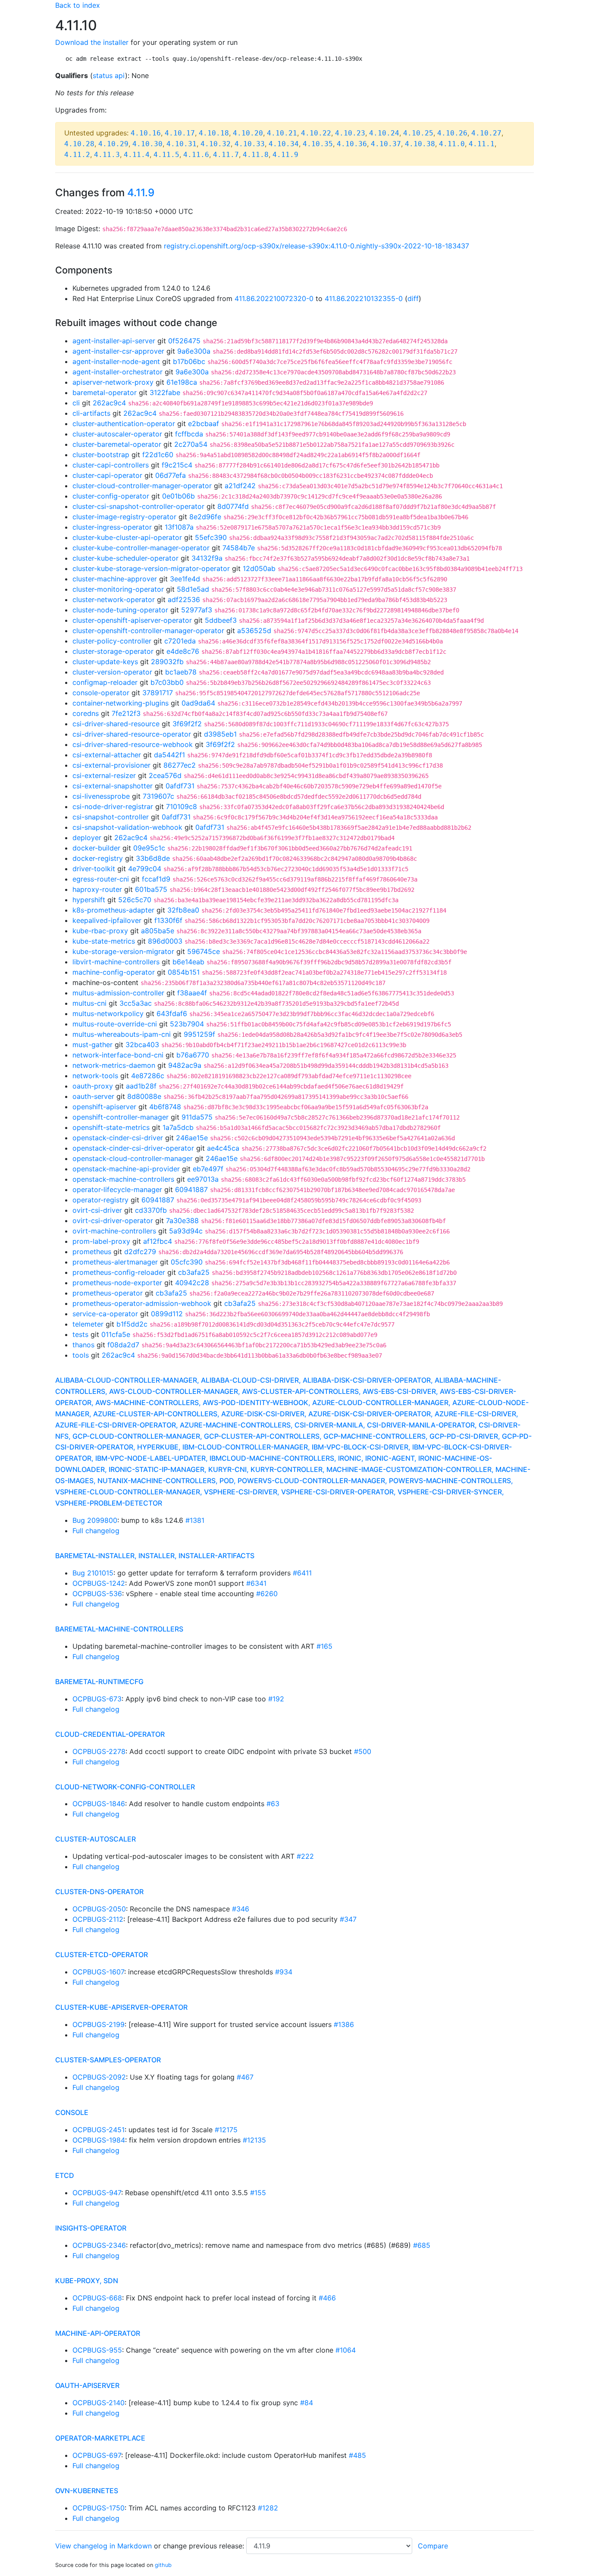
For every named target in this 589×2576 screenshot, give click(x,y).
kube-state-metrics (104, 941)
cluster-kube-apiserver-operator (121, 2007)
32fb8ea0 (183, 910)
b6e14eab (188, 962)
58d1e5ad (193, 589)
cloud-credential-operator (110, 1734)
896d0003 (165, 941)
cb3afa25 (194, 1272)
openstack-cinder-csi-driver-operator (133, 1148)
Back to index (78, 5)
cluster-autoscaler (96, 1839)
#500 (363, 1751)
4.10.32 (216, 144)
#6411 (302, 1573)
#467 (245, 2077)
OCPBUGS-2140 (99, 2403)
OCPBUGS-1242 (99, 1583)
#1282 (268, 2508)
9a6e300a (194, 351)
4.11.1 (482, 144)
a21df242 (240, 486)
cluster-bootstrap (101, 455)
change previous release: (205, 2546)
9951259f (199, 1034)
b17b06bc (189, 361)
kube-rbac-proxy (100, 931)
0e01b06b (179, 496)
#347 (348, 1919)
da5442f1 (169, 755)
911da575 (197, 1117)
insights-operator (91, 2228)
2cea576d (165, 775)
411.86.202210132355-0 (364, 298)
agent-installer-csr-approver (118, 351)
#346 (241, 1909)
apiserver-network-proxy (113, 382)
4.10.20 (248, 133)
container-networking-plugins (121, 703)
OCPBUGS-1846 (99, 1804)
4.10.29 (113, 144)
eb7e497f (208, 1169)
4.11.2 (77, 155)
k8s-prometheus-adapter (113, 910)
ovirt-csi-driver (97, 1210)
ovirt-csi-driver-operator (113, 1221)
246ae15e (192, 1138)
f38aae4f (192, 993)
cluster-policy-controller (112, 641)
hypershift (89, 900)
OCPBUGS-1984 (99, 2140)
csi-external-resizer (104, 775)
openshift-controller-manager (121, 1117)
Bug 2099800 (95, 1520)
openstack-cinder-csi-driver (118, 1138)
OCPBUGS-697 (97, 2455)
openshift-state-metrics (111, 1127)
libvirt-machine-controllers (116, 962)
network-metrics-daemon (114, 1065)
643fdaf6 (172, 1013)
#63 (273, 1804)
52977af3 (197, 610)
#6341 (256, 1583)
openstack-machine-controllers (123, 1179)
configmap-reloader (105, 682)
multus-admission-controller (118, 993)
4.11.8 (256, 155)
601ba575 (151, 889)
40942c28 (192, 1283)
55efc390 (211, 537)
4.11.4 (137, 155)
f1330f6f (168, 920)
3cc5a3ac (136, 1003)
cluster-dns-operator (99, 1892)
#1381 (195, 1520)
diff (413, 298)
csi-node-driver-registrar (113, 806)
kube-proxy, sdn (87, 2281)
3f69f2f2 (187, 724)
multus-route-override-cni (115, 1024)
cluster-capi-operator (107, 475)
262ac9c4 (109, 403)
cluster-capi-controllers (111, 465)
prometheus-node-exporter (117, 1283)
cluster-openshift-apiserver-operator (132, 620)
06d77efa (171, 475)
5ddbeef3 (221, 620)
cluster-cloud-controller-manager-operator (142, 486)
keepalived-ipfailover (107, 920)
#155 (258, 2193)
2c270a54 (191, 444)
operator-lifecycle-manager (117, 1189)
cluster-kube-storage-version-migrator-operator (151, 568)
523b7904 (187, 1024)
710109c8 (182, 806)
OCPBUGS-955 (97, 2350)
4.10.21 (282, 133)
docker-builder (96, 848)
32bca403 (142, 1045)
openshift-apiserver (104, 1107)
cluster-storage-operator (113, 651)
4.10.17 (180, 133)
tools (81, 1355)
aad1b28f (141, 1086)
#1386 (344, 2024)
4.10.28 (79, 144)
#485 (357, 2455)
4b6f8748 (165, 1107)
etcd (65, 2175)
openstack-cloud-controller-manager (133, 1158)
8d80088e (144, 1096)
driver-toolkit (94, 869)
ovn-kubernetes (87, 2491)
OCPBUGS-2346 (99, 2245)
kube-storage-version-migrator (123, 951)
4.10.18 (214, 133)
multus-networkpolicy (108, 1013)
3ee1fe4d (185, 579)
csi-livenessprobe (101, 796)
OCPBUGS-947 (97, 2193)
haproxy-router (97, 889)
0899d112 (167, 1314)
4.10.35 (318, 144)
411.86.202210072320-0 (274, 298)
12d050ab (259, 568)
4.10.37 (386, 144)
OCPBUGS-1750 (99, 2508)
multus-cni (89, 1003)
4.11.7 (226, 155)
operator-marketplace (100, 2438)
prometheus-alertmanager (115, 1262)
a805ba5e (158, 931)
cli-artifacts (91, 413)
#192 (276, 1699)
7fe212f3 (126, 713)
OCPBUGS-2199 (99, 2024)
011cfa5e (116, 1334)
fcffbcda (189, 434)
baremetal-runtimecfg (99, 1682)
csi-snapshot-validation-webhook (127, 827)
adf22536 (184, 599)
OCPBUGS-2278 (99, 1751)
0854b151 (184, 972)
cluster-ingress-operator (112, 527)
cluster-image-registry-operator (124, 517)
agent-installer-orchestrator (117, 372)
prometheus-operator (108, 1293)
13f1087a (179, 527)
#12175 (226, 2130)
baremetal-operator (105, 392)
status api (109, 75)
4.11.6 (196, 155)
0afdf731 (180, 786)
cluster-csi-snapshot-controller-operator (138, 506)
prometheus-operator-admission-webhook (142, 1303)
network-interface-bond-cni (118, 1055)
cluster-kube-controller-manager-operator (141, 548)
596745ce (204, 951)
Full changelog (96, 1531)
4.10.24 (384, 133)
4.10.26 (452, 133)
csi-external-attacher (107, 755)
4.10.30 (147, 144)
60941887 (191, 1189)
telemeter (88, 1324)
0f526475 (184, 341)
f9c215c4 (177, 465)
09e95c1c (149, 848)
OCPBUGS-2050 (99, 1909)
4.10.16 (146, 133)
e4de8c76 (183, 651)
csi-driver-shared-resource (116, 724)
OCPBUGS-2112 (98, 1919)
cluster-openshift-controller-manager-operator (148, 631)
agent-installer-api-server (114, 341)
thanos (83, 1345)
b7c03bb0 (167, 682)
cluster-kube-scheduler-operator (125, 558)
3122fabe (165, 392)
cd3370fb (151, 1210)
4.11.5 (166, 155)
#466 (327, 2298)
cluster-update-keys (105, 662)
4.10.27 (486, 133)
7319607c (158, 796)
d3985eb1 (220, 734)
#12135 (254, 2140)
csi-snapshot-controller (111, 817)
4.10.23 (350, 133)
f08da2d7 (123, 1345)
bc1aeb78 (181, 672)
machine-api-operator (98, 2333)
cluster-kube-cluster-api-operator (127, 537)
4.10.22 (316, 133)
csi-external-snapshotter (113, 786)
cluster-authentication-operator (124, 424)
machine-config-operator (114, 972)
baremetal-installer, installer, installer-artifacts (155, 1556)
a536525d (254, 631)
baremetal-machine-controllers (119, 1629)
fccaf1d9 (156, 879)
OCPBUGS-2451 (99, 2130)
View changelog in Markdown (103, 2546)
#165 (324, 1646)
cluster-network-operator (114, 599)
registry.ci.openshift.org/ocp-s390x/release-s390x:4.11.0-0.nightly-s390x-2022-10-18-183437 (316, 246)
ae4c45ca (223, 1148)
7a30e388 (182, 1221)
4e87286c (148, 1076)
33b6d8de (153, 858)
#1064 (346, 2350)
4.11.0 (452, 144)
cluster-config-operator (111, 496)
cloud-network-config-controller (125, 1787)
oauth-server (93, 1096)
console (72, 2112)
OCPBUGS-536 (97, 1594)
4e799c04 (145, 869)
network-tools (95, 1076)
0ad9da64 (198, 703)
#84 (307, 2403)
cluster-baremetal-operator (117, 444)
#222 (305, 1856)
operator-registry (100, 1200)
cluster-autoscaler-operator (117, 434)
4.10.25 (418, 133)
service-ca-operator (105, 1314)
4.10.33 (250, 144)
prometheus (92, 1252)
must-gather (92, 1045)
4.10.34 (284, 144)
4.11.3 (107, 155)
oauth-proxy (93, 1086)
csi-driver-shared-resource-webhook (133, 744)
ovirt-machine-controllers (114, 1231)
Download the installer (92, 42)
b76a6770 (193, 1055)
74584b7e (239, 548)
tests (80, 1334)
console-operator (101, 693)
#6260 (267, 1594)
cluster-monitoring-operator (118, 589)
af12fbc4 (158, 1241)
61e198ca (182, 382)
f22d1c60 (158, 455)
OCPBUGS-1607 (98, 1972)
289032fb (167, 662)
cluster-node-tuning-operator (120, 610)
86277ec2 (180, 765)
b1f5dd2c (132, 1324)
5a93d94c (186, 1231)
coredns (86, 713)
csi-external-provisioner (111, 765)
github (163, 2565)
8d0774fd (233, 506)
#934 (284, 1972)
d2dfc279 (140, 1252)
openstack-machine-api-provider (126, 1169)
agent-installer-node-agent (116, 361)
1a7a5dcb (178, 1127)
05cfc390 (187, 1262)
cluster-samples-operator (108, 2060)
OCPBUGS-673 (97, 1699)
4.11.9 (285, 155)
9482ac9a (185, 1065)
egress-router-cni (101, 879)
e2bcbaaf (204, 424)
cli (76, 403)
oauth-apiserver (87, 2385)
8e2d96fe (205, 517)
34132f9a (207, 558)
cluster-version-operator (112, 672)
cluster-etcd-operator (102, 1955)
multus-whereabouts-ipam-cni (122, 1034)
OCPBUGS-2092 (99, 2077)
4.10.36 (352, 144)
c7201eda (180, 641)
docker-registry (98, 858)
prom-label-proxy (101, 1241)
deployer (87, 838)
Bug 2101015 (93, 1573)
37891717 (158, 693)
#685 (422, 2245)
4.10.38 (420, 144)
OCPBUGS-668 (97, 2298)
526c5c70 (135, 900)
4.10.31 (182, 144)
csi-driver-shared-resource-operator (132, 734)
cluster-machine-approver (115, 579)
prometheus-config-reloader (119, 1272)
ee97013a (203, 1179)
